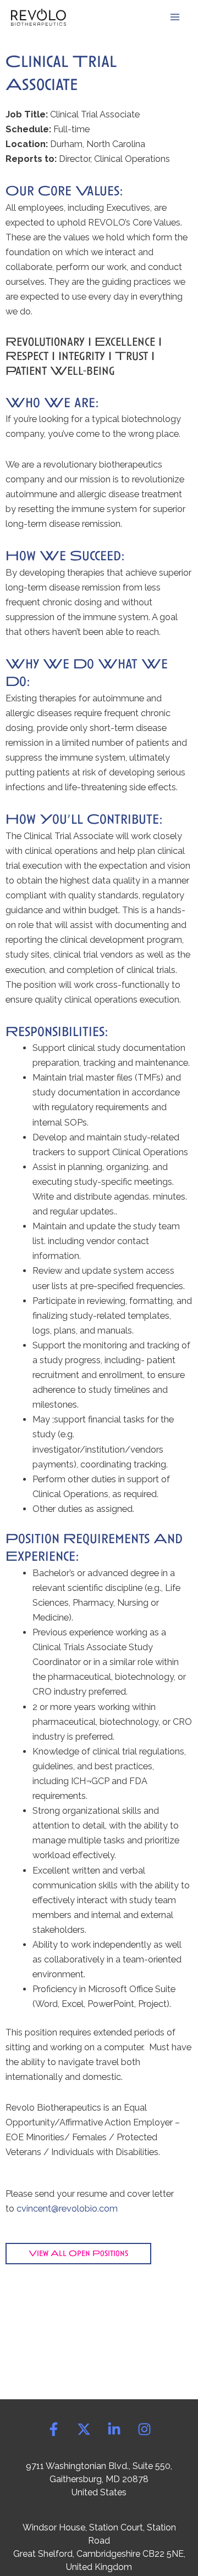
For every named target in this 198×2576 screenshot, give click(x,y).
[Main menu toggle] (175, 17)
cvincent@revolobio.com (67, 2209)
